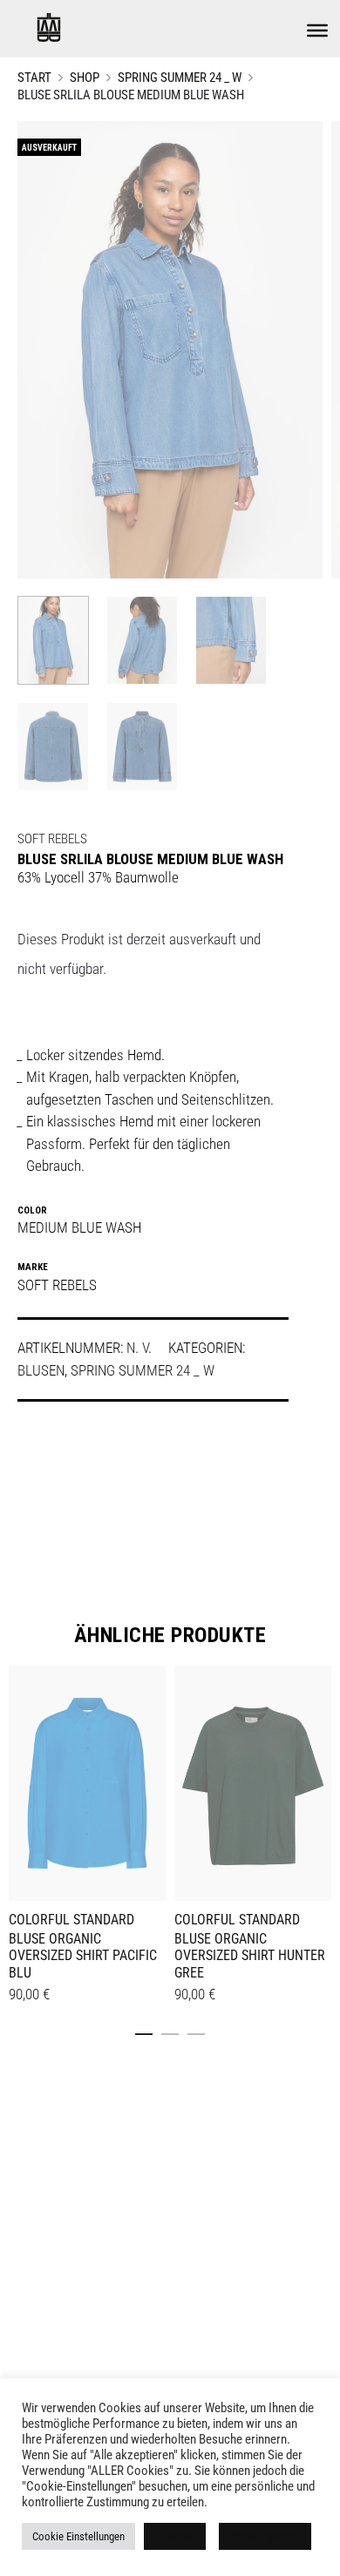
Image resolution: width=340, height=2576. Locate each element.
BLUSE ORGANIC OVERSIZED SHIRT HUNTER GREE (250, 1955)
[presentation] (19, 1781)
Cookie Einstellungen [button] (78, 2536)
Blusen (41, 1370)
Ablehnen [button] (175, 2536)
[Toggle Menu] (317, 30)
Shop (85, 78)
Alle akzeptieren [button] (265, 2536)
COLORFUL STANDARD (71, 1920)
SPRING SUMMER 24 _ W (180, 78)
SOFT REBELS (52, 839)
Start (34, 78)
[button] (144, 2031)
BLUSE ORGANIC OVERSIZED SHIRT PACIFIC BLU (83, 1955)
